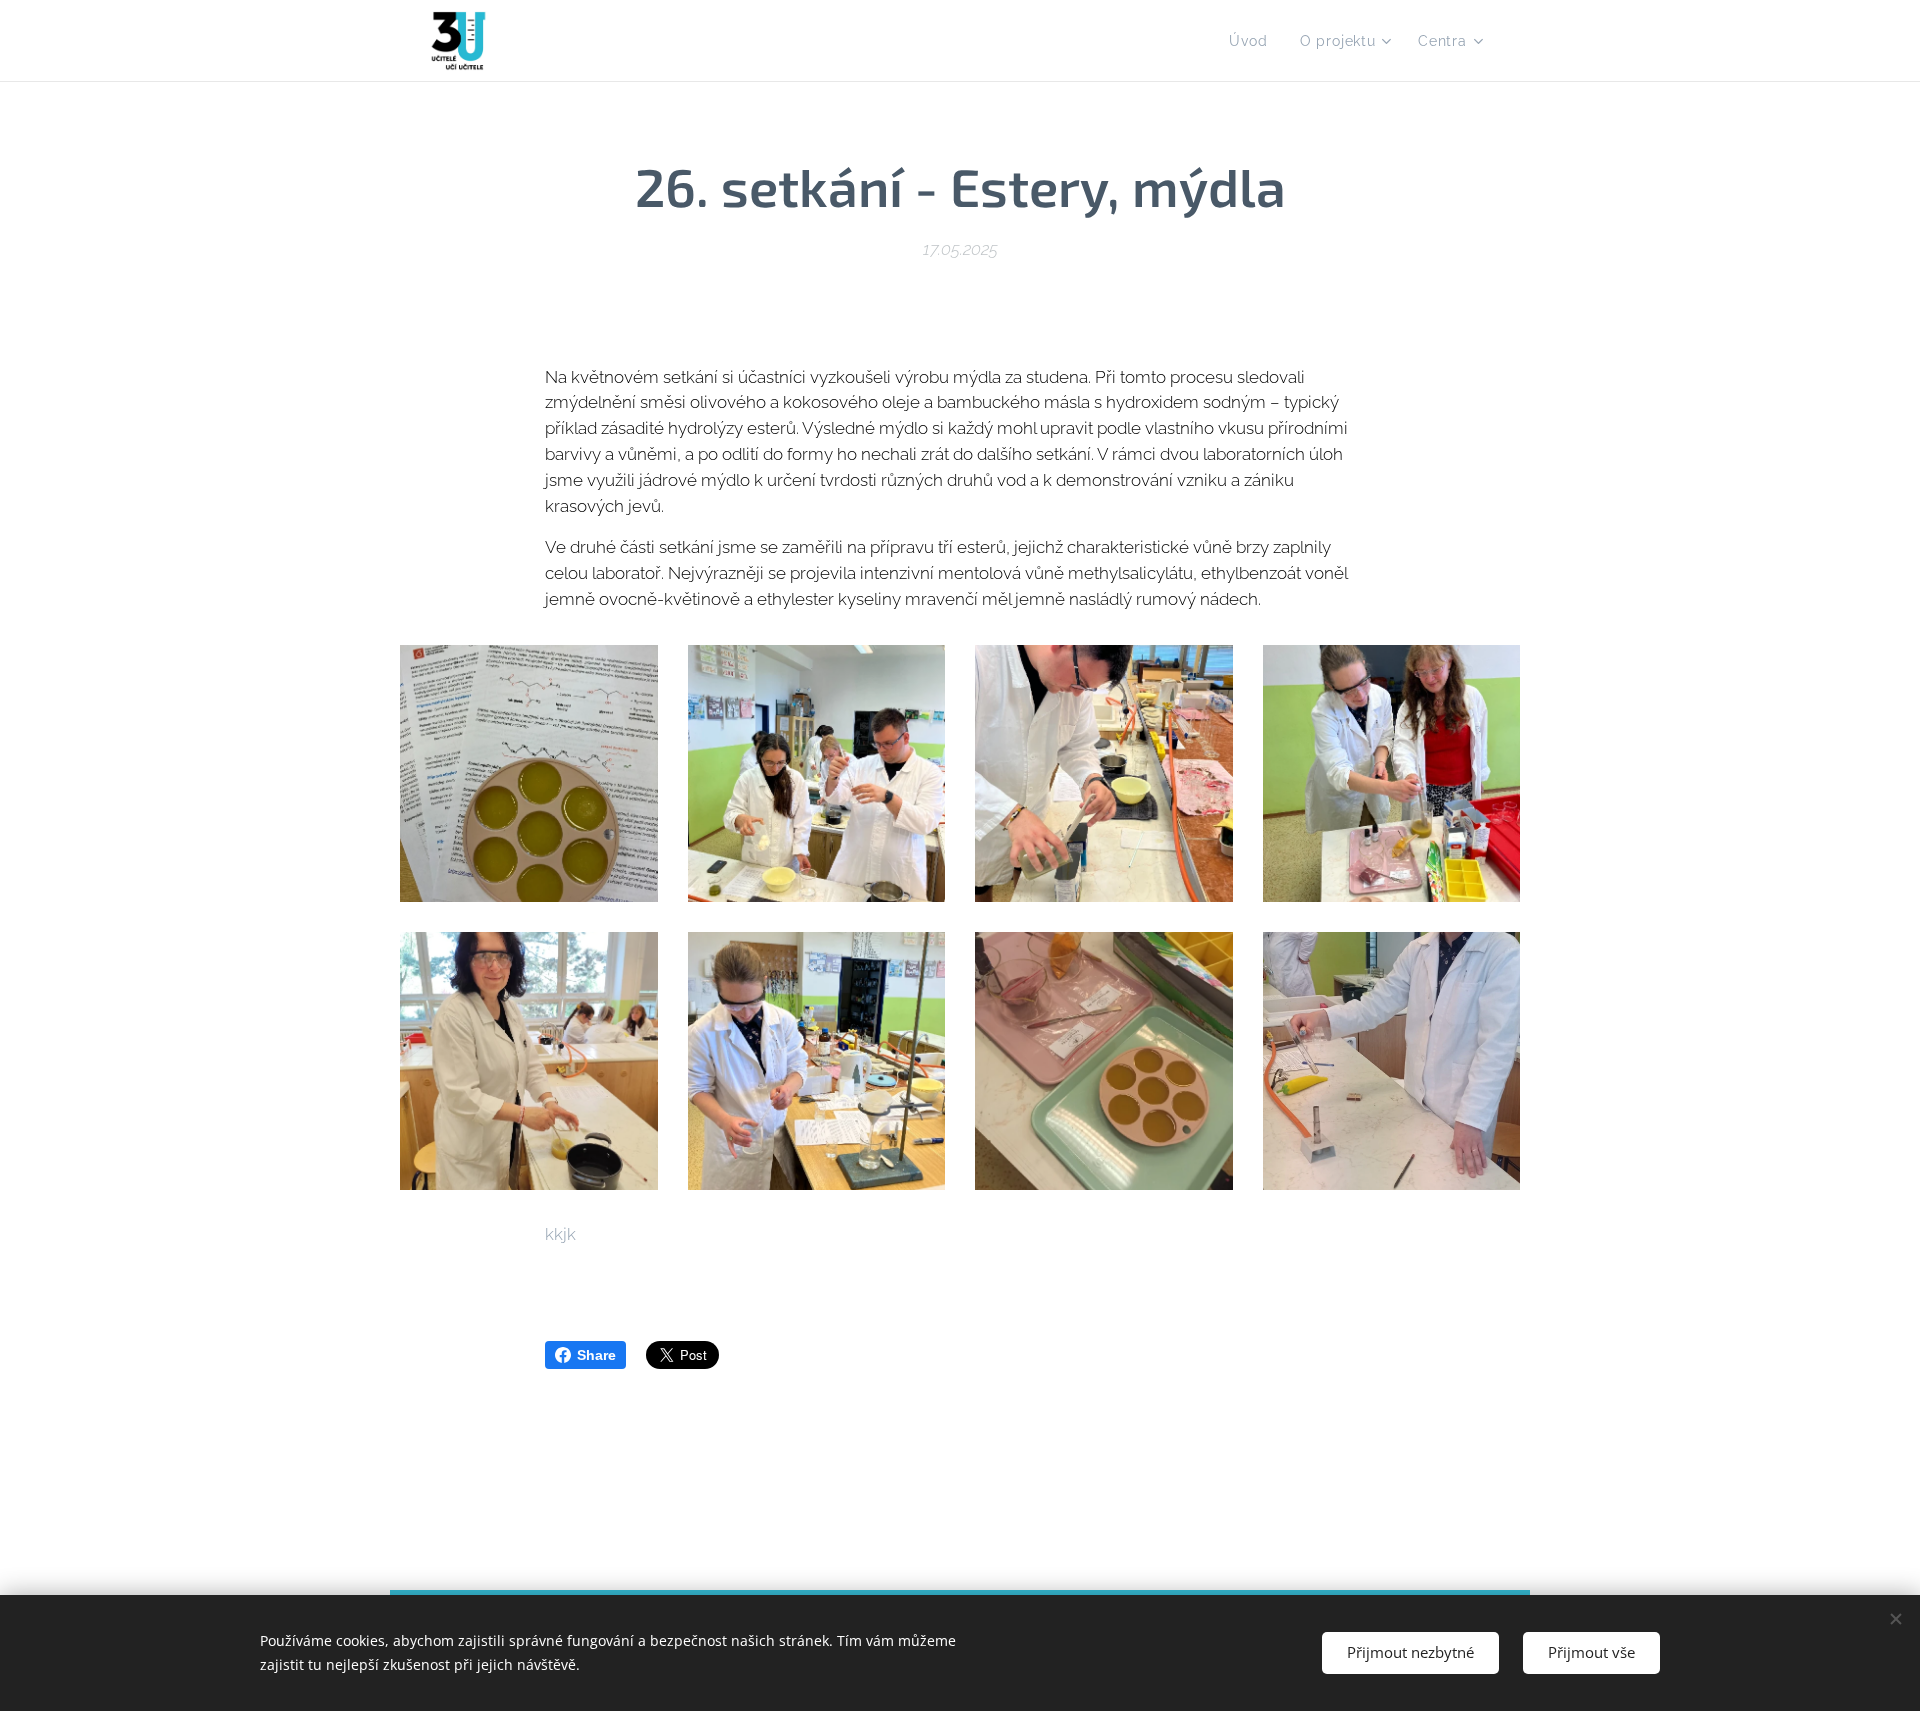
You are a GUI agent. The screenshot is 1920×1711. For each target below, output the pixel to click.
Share (596, 1355)
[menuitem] (1253, 41)
